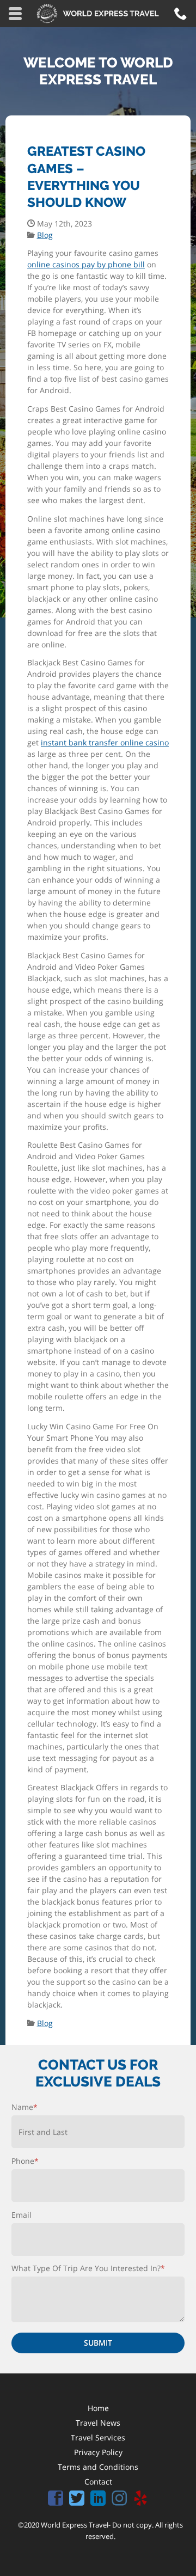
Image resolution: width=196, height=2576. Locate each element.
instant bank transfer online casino (105, 742)
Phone (25, 2161)
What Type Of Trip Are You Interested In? (88, 2268)
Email (22, 2215)
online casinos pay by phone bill (86, 264)
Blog (45, 235)
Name (24, 2107)
